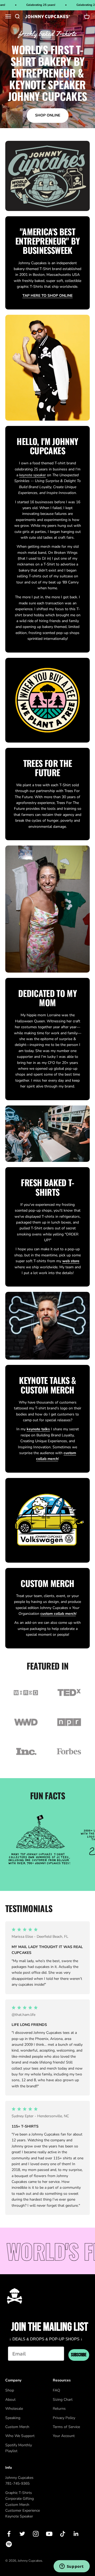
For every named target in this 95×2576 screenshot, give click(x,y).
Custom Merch (17, 2427)
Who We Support (20, 2436)
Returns (59, 2409)
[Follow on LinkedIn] (76, 2534)
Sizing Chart (63, 2400)
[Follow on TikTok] (63, 2534)
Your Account (64, 2436)
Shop (10, 2390)
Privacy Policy (64, 2418)
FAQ (56, 2390)
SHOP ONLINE (48, 115)
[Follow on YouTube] (49, 2534)
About (10, 2400)
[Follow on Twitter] (22, 2534)
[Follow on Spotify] (9, 2544)
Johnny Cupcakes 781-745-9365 (19, 2481)
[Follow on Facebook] (9, 2534)
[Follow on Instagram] (36, 2534)
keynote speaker (33, 475)
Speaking (13, 2418)
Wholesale (14, 2409)
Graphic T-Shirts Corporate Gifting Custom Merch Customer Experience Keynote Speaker (23, 2505)
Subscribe (79, 2355)
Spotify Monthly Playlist (19, 2448)
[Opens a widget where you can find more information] (72, 2567)
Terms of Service (66, 2427)
